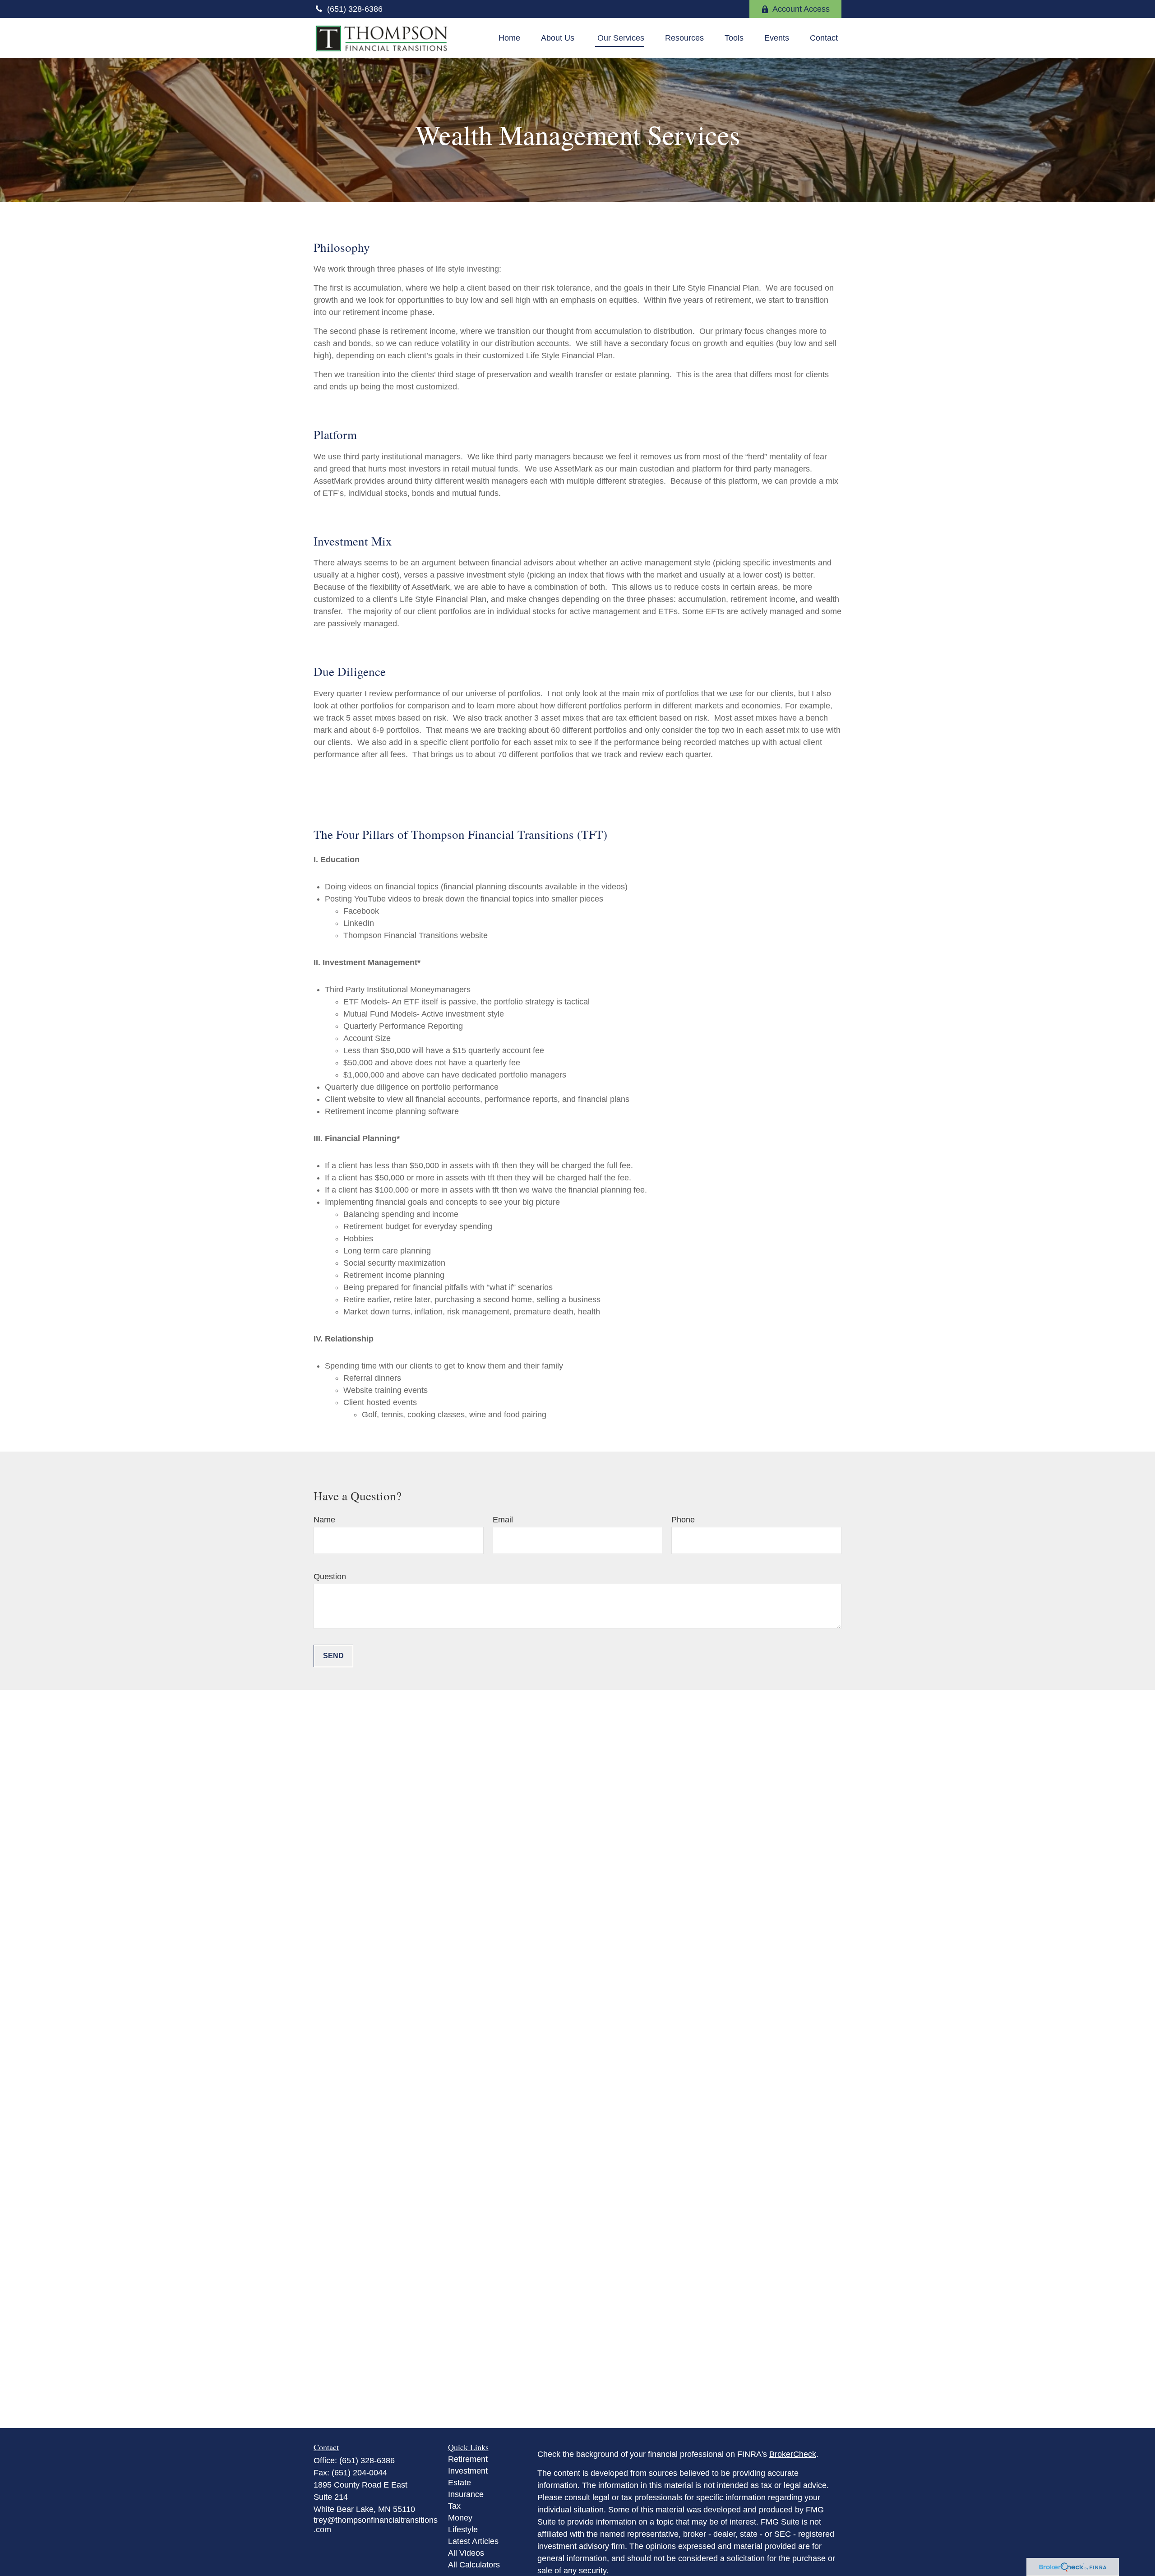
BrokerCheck (793, 2454)
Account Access (801, 9)
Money (460, 2518)
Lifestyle (463, 2530)
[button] (509, 38)
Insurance (466, 2494)
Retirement (468, 2459)
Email (503, 1520)
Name (324, 1520)
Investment (468, 2471)
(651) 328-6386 (355, 9)
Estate (460, 2483)
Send (333, 1656)
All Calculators (474, 2565)
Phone (683, 1520)
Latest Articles (473, 2541)
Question (330, 1577)
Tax (454, 2506)
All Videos (466, 2553)
